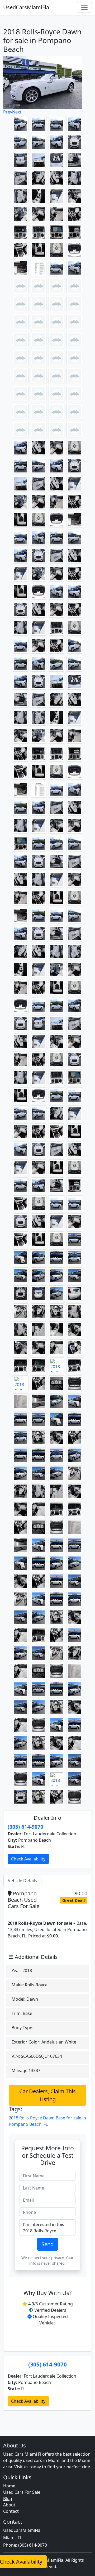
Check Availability (28, 1859)
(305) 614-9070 (25, 1827)
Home (9, 2486)
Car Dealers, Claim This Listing (47, 2095)
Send (47, 2244)
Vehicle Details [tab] (22, 1881)
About (9, 2505)
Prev (8, 112)
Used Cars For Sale (22, 2492)
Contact (11, 2511)
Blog (8, 2498)
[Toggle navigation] (84, 7)
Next (17, 112)
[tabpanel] (47, 2119)
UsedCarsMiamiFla (26, 7)
